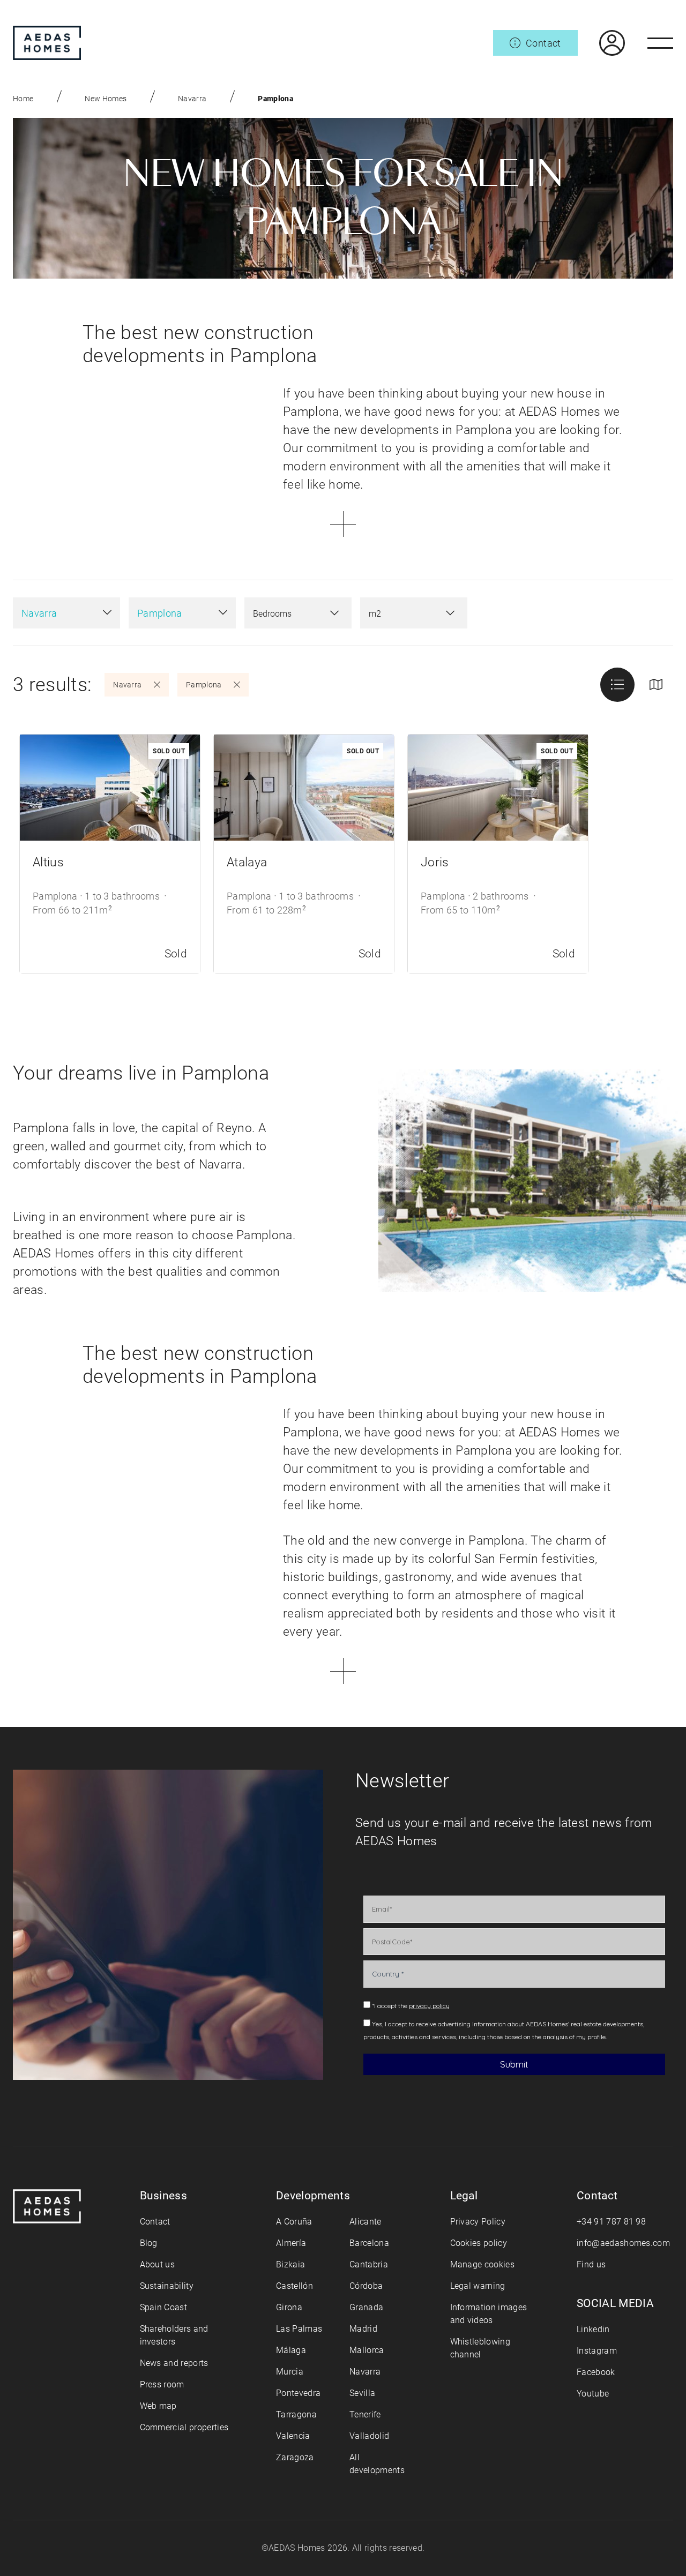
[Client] (601, 43)
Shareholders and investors (174, 2335)
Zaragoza (295, 2457)
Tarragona (296, 2414)
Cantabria (369, 2264)
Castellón (294, 2286)
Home (23, 99)
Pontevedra (298, 2393)
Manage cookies (482, 2264)
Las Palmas (299, 2329)
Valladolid (369, 2436)
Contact (155, 2222)
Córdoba (366, 2286)
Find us (591, 2264)
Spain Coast (164, 2307)
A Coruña (294, 2222)
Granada (366, 2307)
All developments (377, 2464)
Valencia (293, 2436)
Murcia (290, 2372)
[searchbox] (287, 614)
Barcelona (369, 2243)
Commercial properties (184, 2427)
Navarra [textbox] (39, 613)
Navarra (192, 99)
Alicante (366, 2222)
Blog (149, 2243)
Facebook (596, 2372)
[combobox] (66, 613)
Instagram (597, 2351)
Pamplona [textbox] (160, 613)
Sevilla (362, 2393)
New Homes (106, 99)
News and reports (174, 2363)
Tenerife (365, 2414)
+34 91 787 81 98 (611, 2222)
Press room (162, 2384)
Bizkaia (290, 2264)
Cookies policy (479, 2243)
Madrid (363, 2329)
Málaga (291, 2350)
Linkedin (593, 2329)
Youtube (593, 2394)
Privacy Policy (478, 2222)
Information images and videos (489, 2314)
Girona (289, 2307)
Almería (291, 2243)
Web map (158, 2406)
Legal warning (478, 2286)
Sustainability (167, 2286)
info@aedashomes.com (623, 2243)
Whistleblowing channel (480, 2348)
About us (158, 2264)
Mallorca (367, 2350)
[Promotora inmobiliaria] (47, 43)
